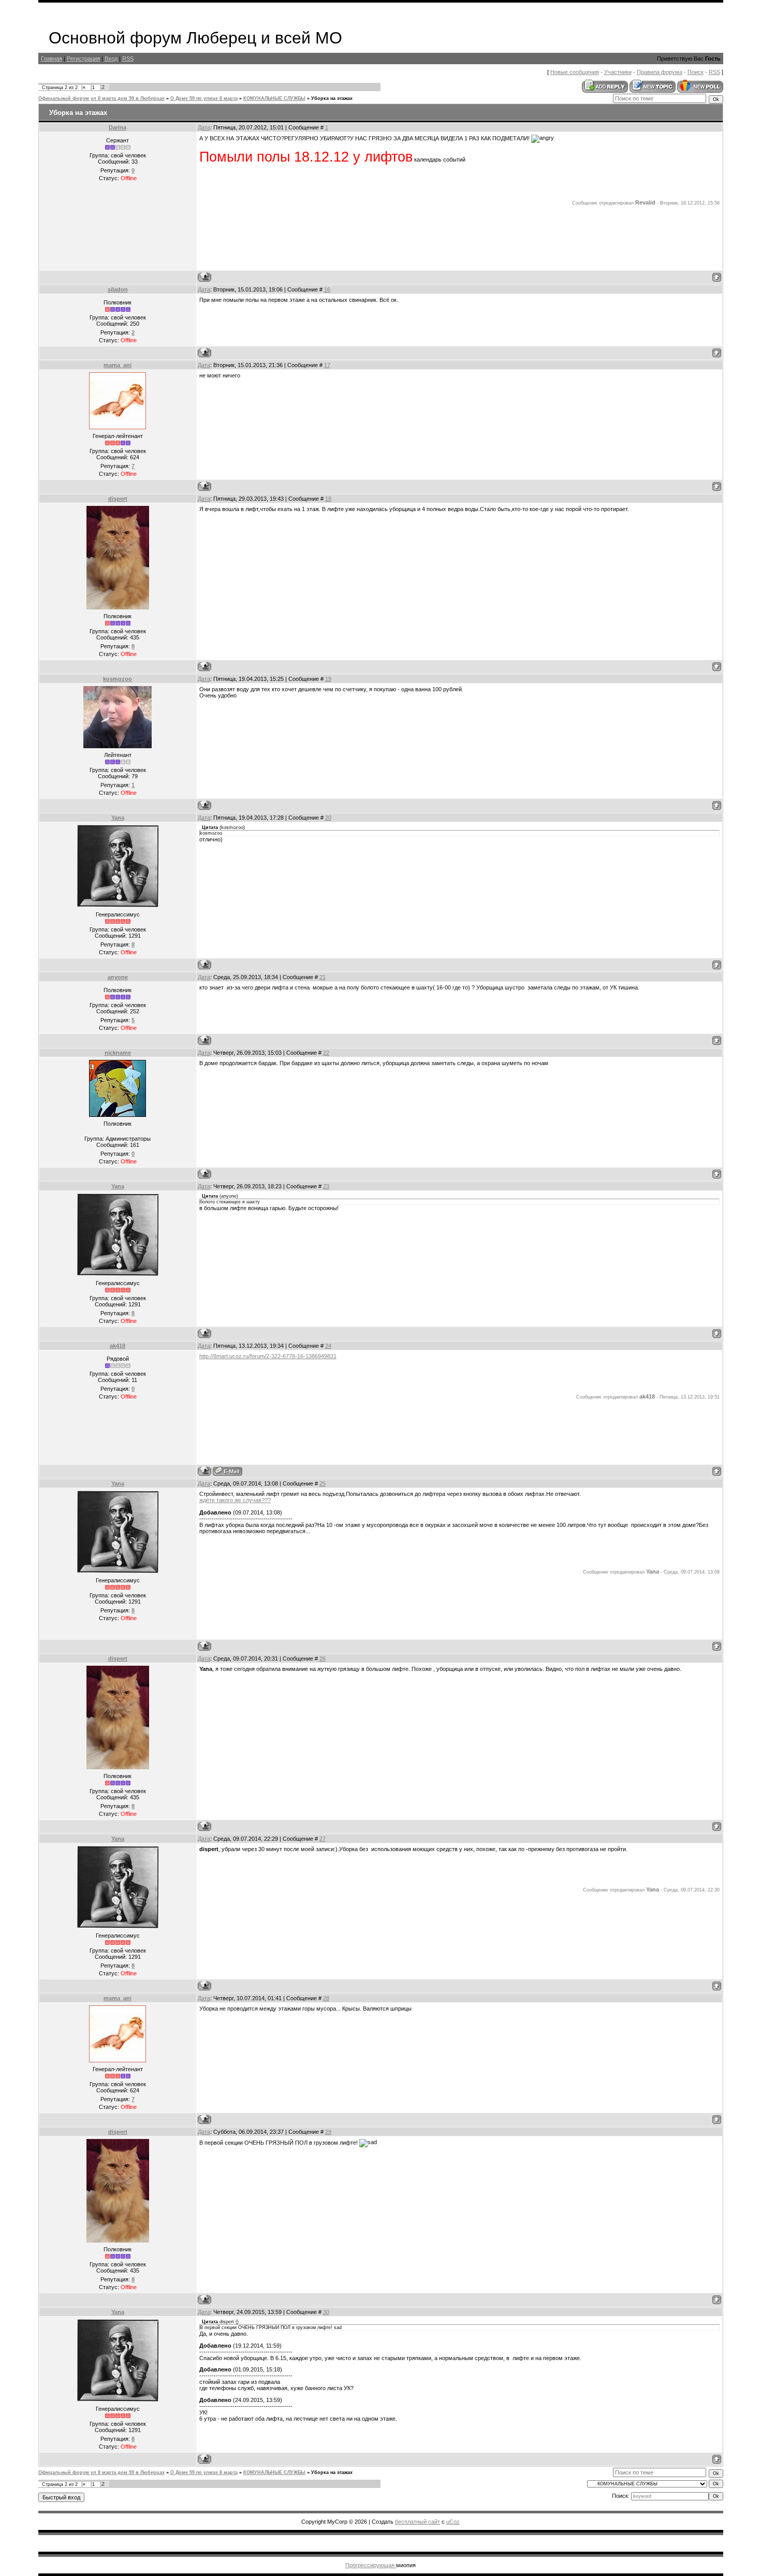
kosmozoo (118, 679)
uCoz (453, 2522)
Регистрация (83, 59)
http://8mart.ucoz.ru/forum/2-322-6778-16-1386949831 (268, 1356)
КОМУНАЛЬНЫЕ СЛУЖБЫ (274, 98)
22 (326, 1053)
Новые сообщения (575, 72)
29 (328, 2132)
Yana (118, 818)
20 (328, 818)
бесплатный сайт (418, 2522)
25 (323, 1483)
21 (323, 977)
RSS (128, 59)
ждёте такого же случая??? (235, 1500)
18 (328, 499)
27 (323, 1839)
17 (327, 365)
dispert (118, 499)
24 (328, 1346)
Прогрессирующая (371, 2565)
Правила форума (660, 72)
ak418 (118, 1346)
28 (326, 1998)
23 (326, 1186)
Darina (118, 127)
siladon (118, 289)
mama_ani (118, 365)
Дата (204, 127)
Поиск (696, 72)
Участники (618, 72)
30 (326, 2312)
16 (327, 289)
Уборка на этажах (332, 98)
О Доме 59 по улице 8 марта (204, 98)
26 (323, 1658)
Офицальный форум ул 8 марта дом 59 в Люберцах (101, 98)
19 (328, 679)
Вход (111, 59)
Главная (52, 59)
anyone (118, 977)
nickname (118, 1053)
